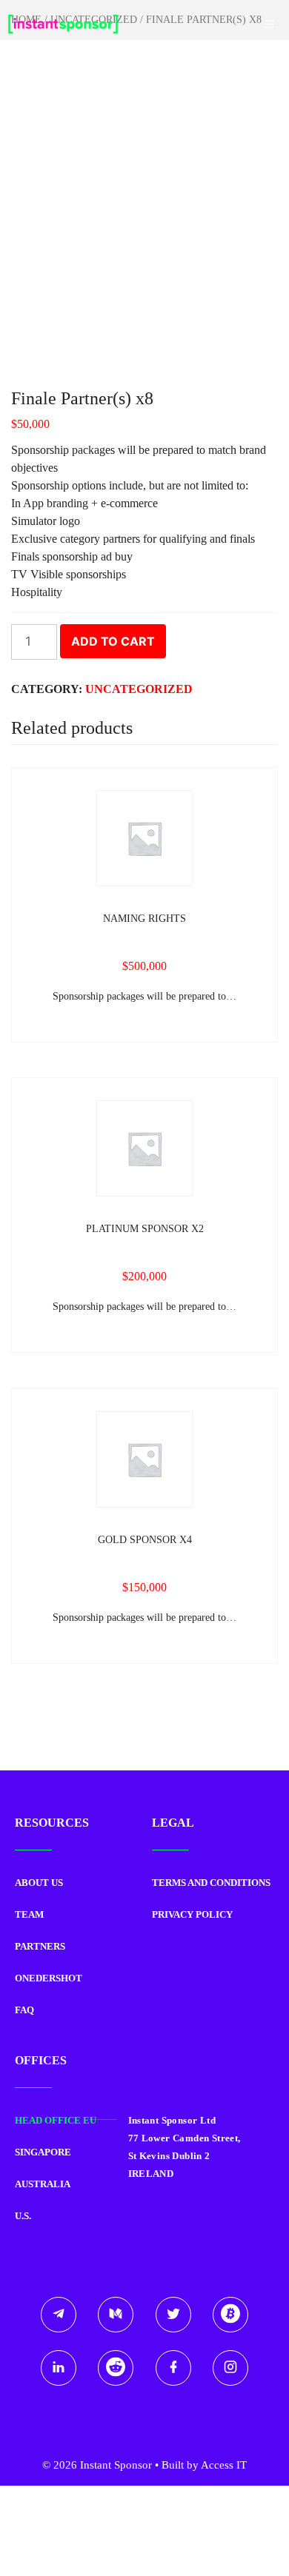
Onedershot (49, 1978)
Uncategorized (139, 689)
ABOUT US (39, 1883)
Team (29, 1914)
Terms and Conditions (211, 1883)
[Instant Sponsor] (63, 24)
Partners (40, 1946)
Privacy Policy (192, 1914)
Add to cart (113, 641)
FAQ (24, 2010)
